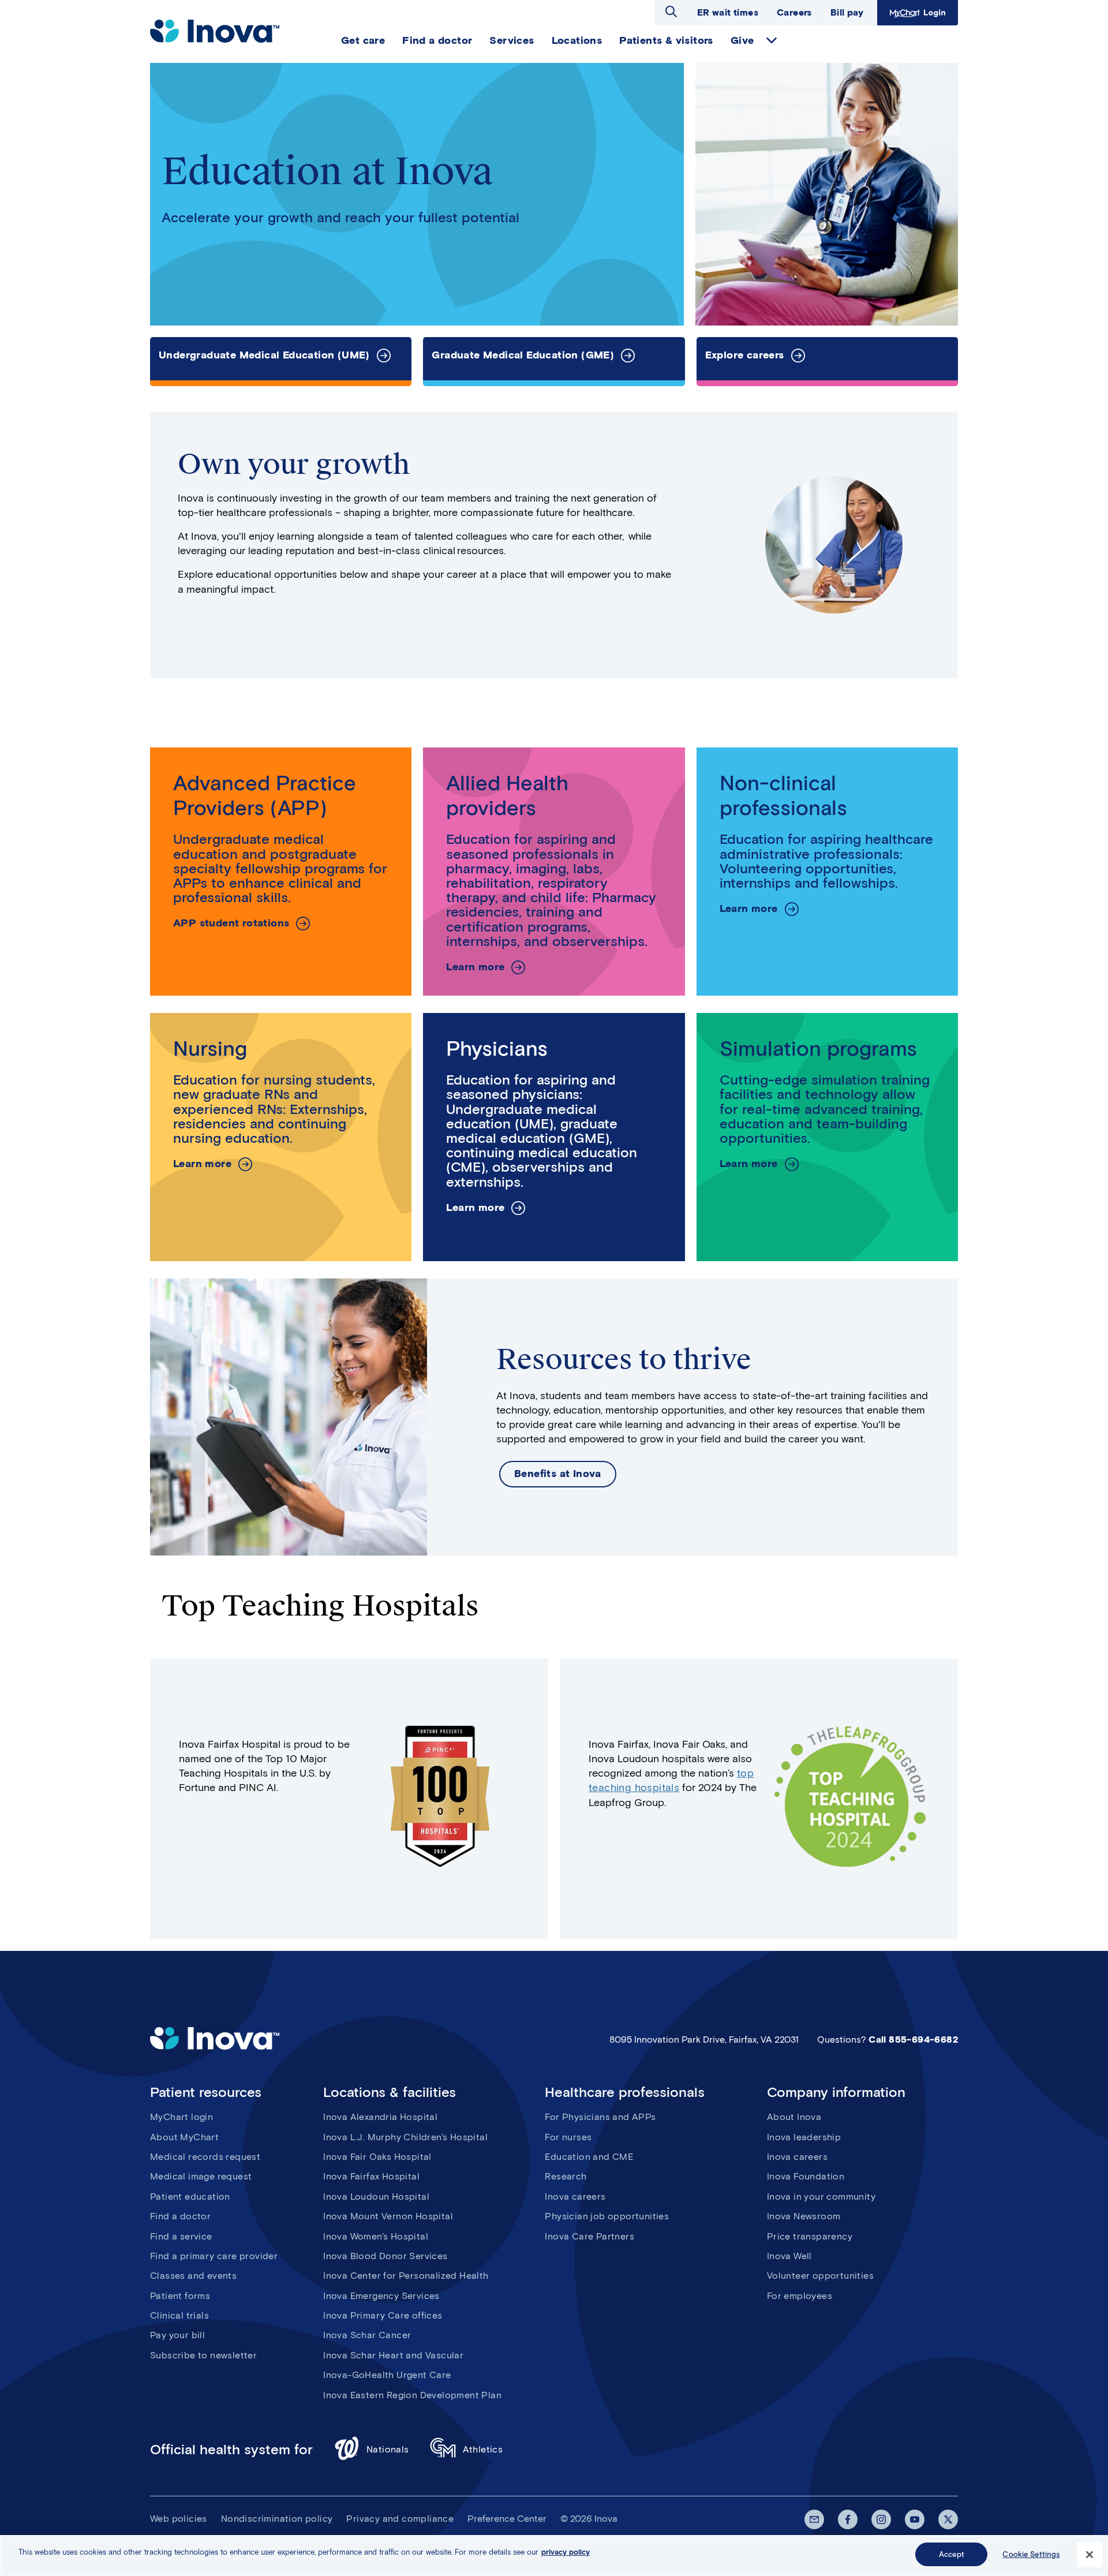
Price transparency (810, 2236)
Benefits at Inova (558, 1474)
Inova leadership (804, 2137)
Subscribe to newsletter (203, 2355)
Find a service (181, 2236)
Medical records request (205, 2157)
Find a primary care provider (214, 2256)
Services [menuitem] (512, 40)
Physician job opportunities (607, 2216)
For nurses (568, 2137)
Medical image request (201, 2176)
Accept (952, 2554)
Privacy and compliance (400, 2519)
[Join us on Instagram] (881, 2519)
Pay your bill (177, 2335)
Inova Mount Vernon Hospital (388, 2216)
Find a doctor (180, 2216)
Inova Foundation (806, 2176)
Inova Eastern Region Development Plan (412, 2395)
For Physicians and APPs (600, 2117)
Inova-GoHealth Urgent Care (387, 2375)
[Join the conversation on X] (948, 2519)
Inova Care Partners (589, 2236)
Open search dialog (671, 12)
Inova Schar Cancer (367, 2335)
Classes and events (193, 2276)
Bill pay (847, 12)
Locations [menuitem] (577, 40)
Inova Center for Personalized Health (406, 2276)
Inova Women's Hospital (376, 2236)
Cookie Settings (1031, 2554)
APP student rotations (231, 923)
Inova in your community (821, 2196)
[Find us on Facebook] (848, 2519)
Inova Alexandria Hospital (380, 2117)
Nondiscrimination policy (277, 2519)
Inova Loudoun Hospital (376, 2196)
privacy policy (566, 2552)
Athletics (483, 2449)
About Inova (794, 2117)
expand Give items (772, 40)
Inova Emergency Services (381, 2296)
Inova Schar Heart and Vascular (393, 2355)
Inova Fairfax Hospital (371, 2176)
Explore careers (745, 355)
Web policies (179, 2519)
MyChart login (181, 2117)
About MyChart (184, 2137)
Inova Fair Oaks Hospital (377, 2157)
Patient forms (180, 2296)
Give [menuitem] (742, 40)
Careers (794, 12)
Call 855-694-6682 (913, 2040)
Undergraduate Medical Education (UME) (264, 355)
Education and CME (589, 2157)
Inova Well (789, 2256)
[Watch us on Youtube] (915, 2519)
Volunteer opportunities (820, 2276)
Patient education (190, 2196)
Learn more (475, 967)
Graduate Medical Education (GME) (523, 355)
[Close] (1090, 2555)
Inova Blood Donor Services (385, 2256)
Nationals (388, 2449)
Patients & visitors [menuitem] (666, 40)
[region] (554, 2556)
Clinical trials (179, 2315)
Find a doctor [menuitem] (437, 40)
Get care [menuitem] (363, 40)
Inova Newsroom (804, 2216)
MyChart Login (916, 12)
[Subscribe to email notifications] (814, 2519)
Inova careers (575, 2196)
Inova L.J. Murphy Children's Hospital (405, 2137)
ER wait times (728, 12)
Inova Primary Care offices (383, 2315)
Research (566, 2176)
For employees (800, 2296)
